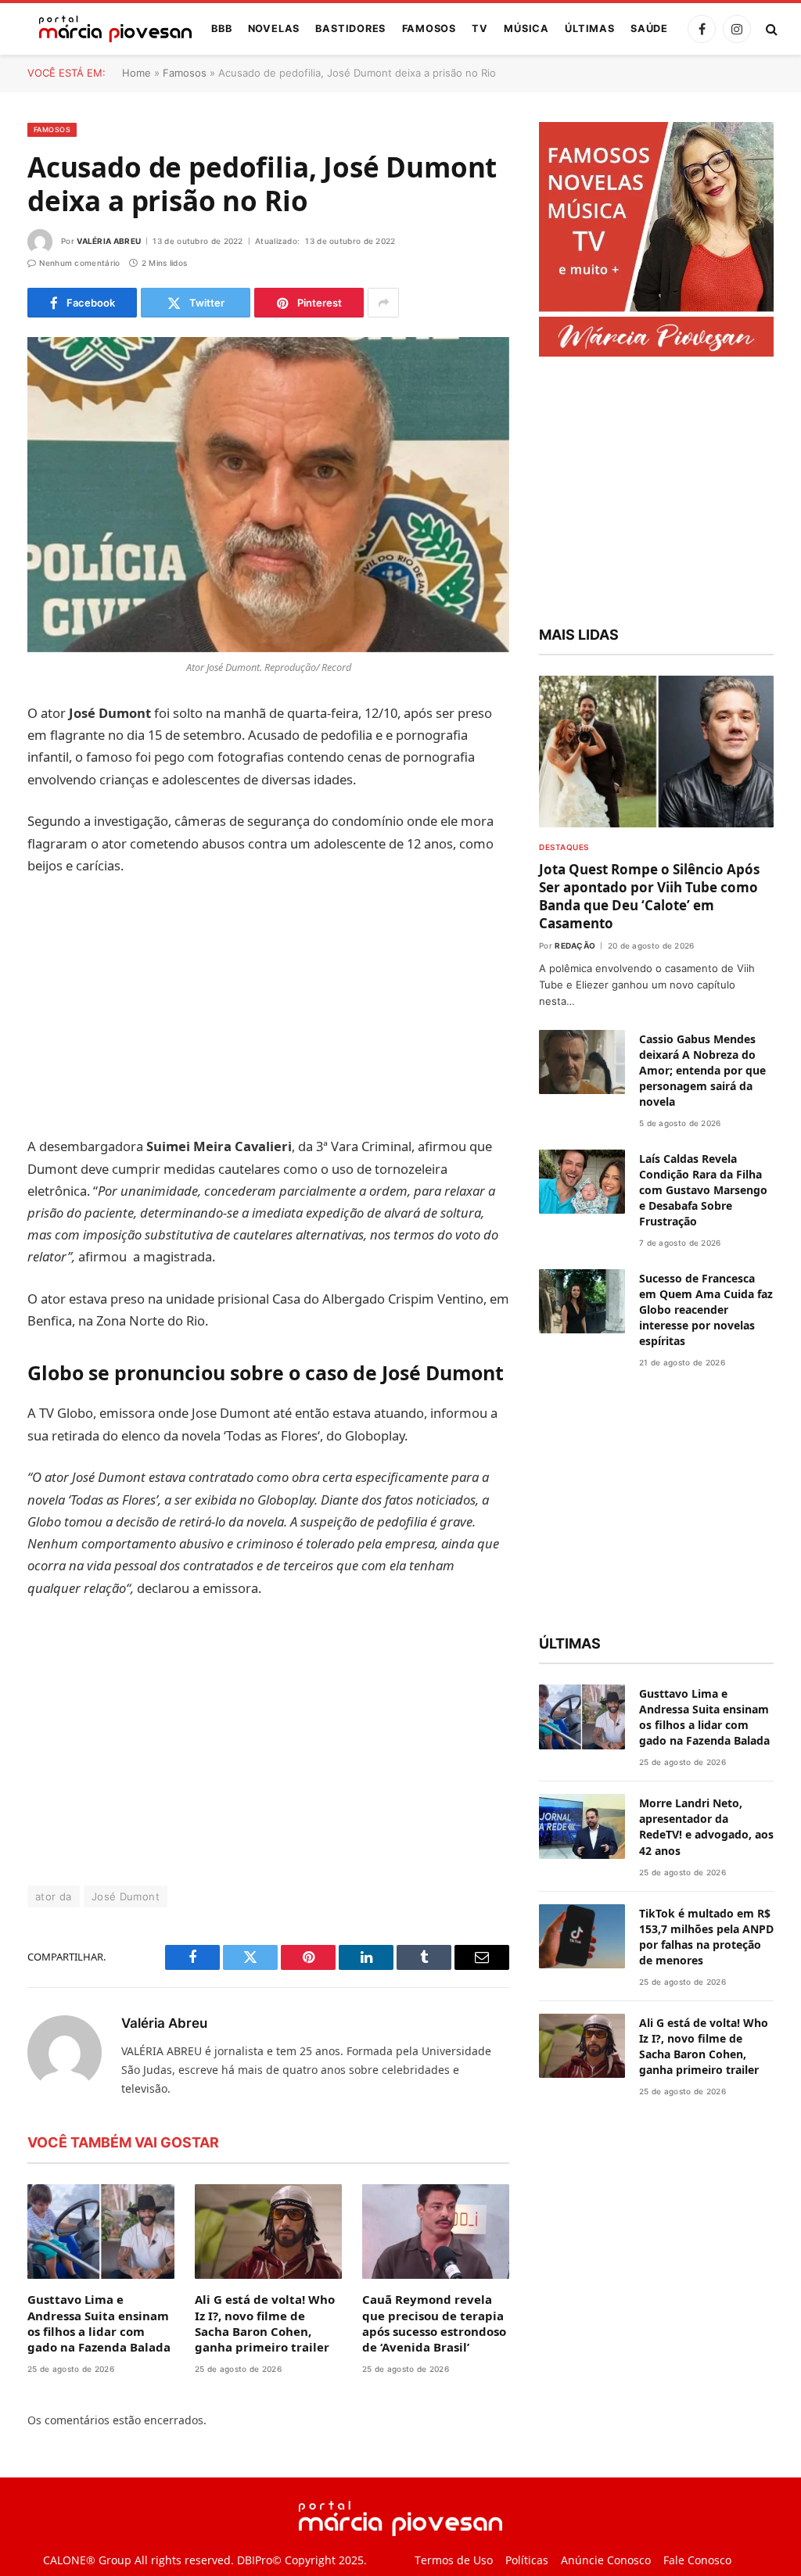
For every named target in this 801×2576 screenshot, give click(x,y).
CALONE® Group (87, 2560)
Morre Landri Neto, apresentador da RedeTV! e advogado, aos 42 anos (706, 1826)
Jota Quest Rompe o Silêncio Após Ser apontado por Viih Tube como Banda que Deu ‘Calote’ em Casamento (649, 896)
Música (526, 29)
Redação (575, 945)
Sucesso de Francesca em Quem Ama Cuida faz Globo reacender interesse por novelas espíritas (706, 1310)
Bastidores (350, 29)
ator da (54, 1896)
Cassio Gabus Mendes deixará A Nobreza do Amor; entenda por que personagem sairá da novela (702, 1070)
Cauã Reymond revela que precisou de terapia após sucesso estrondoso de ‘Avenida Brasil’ (434, 2323)
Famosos (429, 29)
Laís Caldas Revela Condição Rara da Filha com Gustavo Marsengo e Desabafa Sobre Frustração (703, 1190)
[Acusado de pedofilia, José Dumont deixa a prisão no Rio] (268, 495)
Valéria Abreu (109, 241)
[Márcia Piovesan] (108, 29)
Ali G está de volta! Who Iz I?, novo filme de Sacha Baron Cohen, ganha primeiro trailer (265, 2323)
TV (480, 29)
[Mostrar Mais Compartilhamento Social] (383, 303)
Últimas (589, 29)
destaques (564, 847)
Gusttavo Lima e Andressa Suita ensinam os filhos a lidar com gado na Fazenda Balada (99, 2323)
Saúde (649, 29)
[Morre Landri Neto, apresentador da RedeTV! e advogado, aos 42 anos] (582, 1826)
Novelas (274, 29)
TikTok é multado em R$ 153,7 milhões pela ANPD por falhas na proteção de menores (706, 1937)
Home (136, 73)
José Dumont (126, 1896)
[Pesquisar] (770, 29)
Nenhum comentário (79, 263)
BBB (221, 29)
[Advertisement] (268, 1006)
